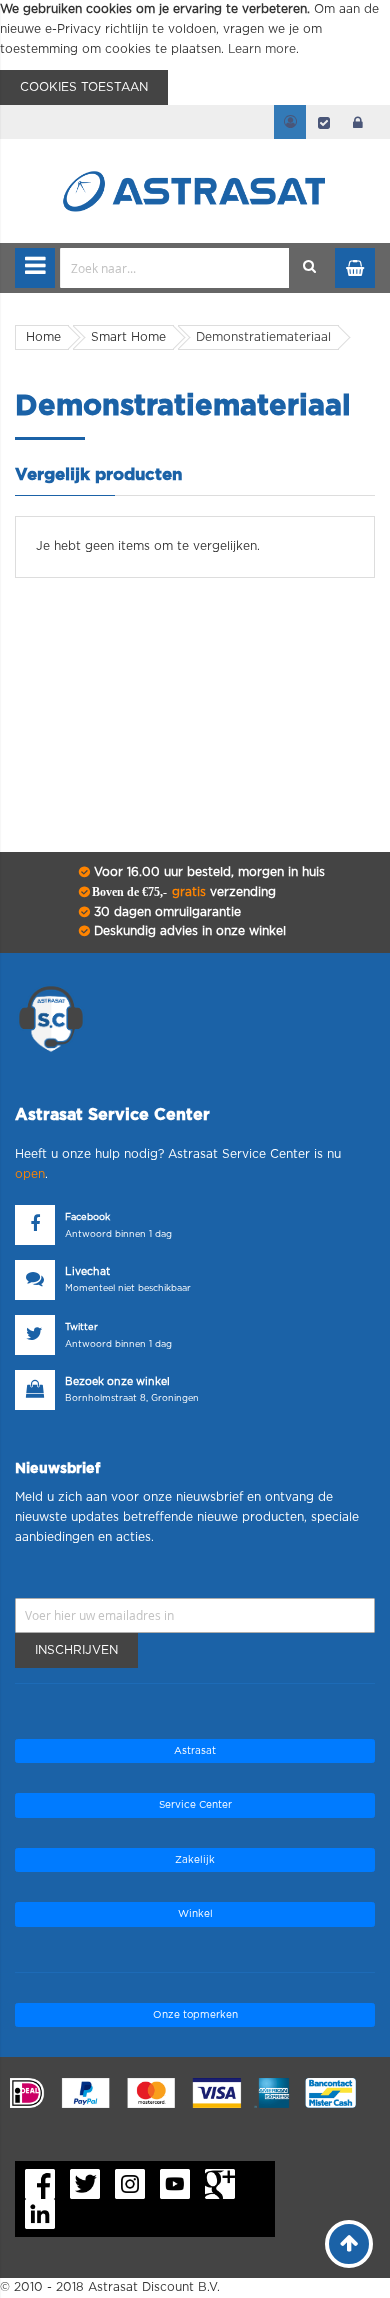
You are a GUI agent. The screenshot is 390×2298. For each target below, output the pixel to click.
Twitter (81, 1327)
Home (43, 337)
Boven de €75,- (182, 892)
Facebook (87, 1217)
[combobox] (175, 268)
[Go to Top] (349, 2244)
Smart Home (128, 337)
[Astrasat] (195, 152)
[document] (195, 52)
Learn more (262, 49)
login (358, 122)
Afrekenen (324, 122)
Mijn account (290, 122)
